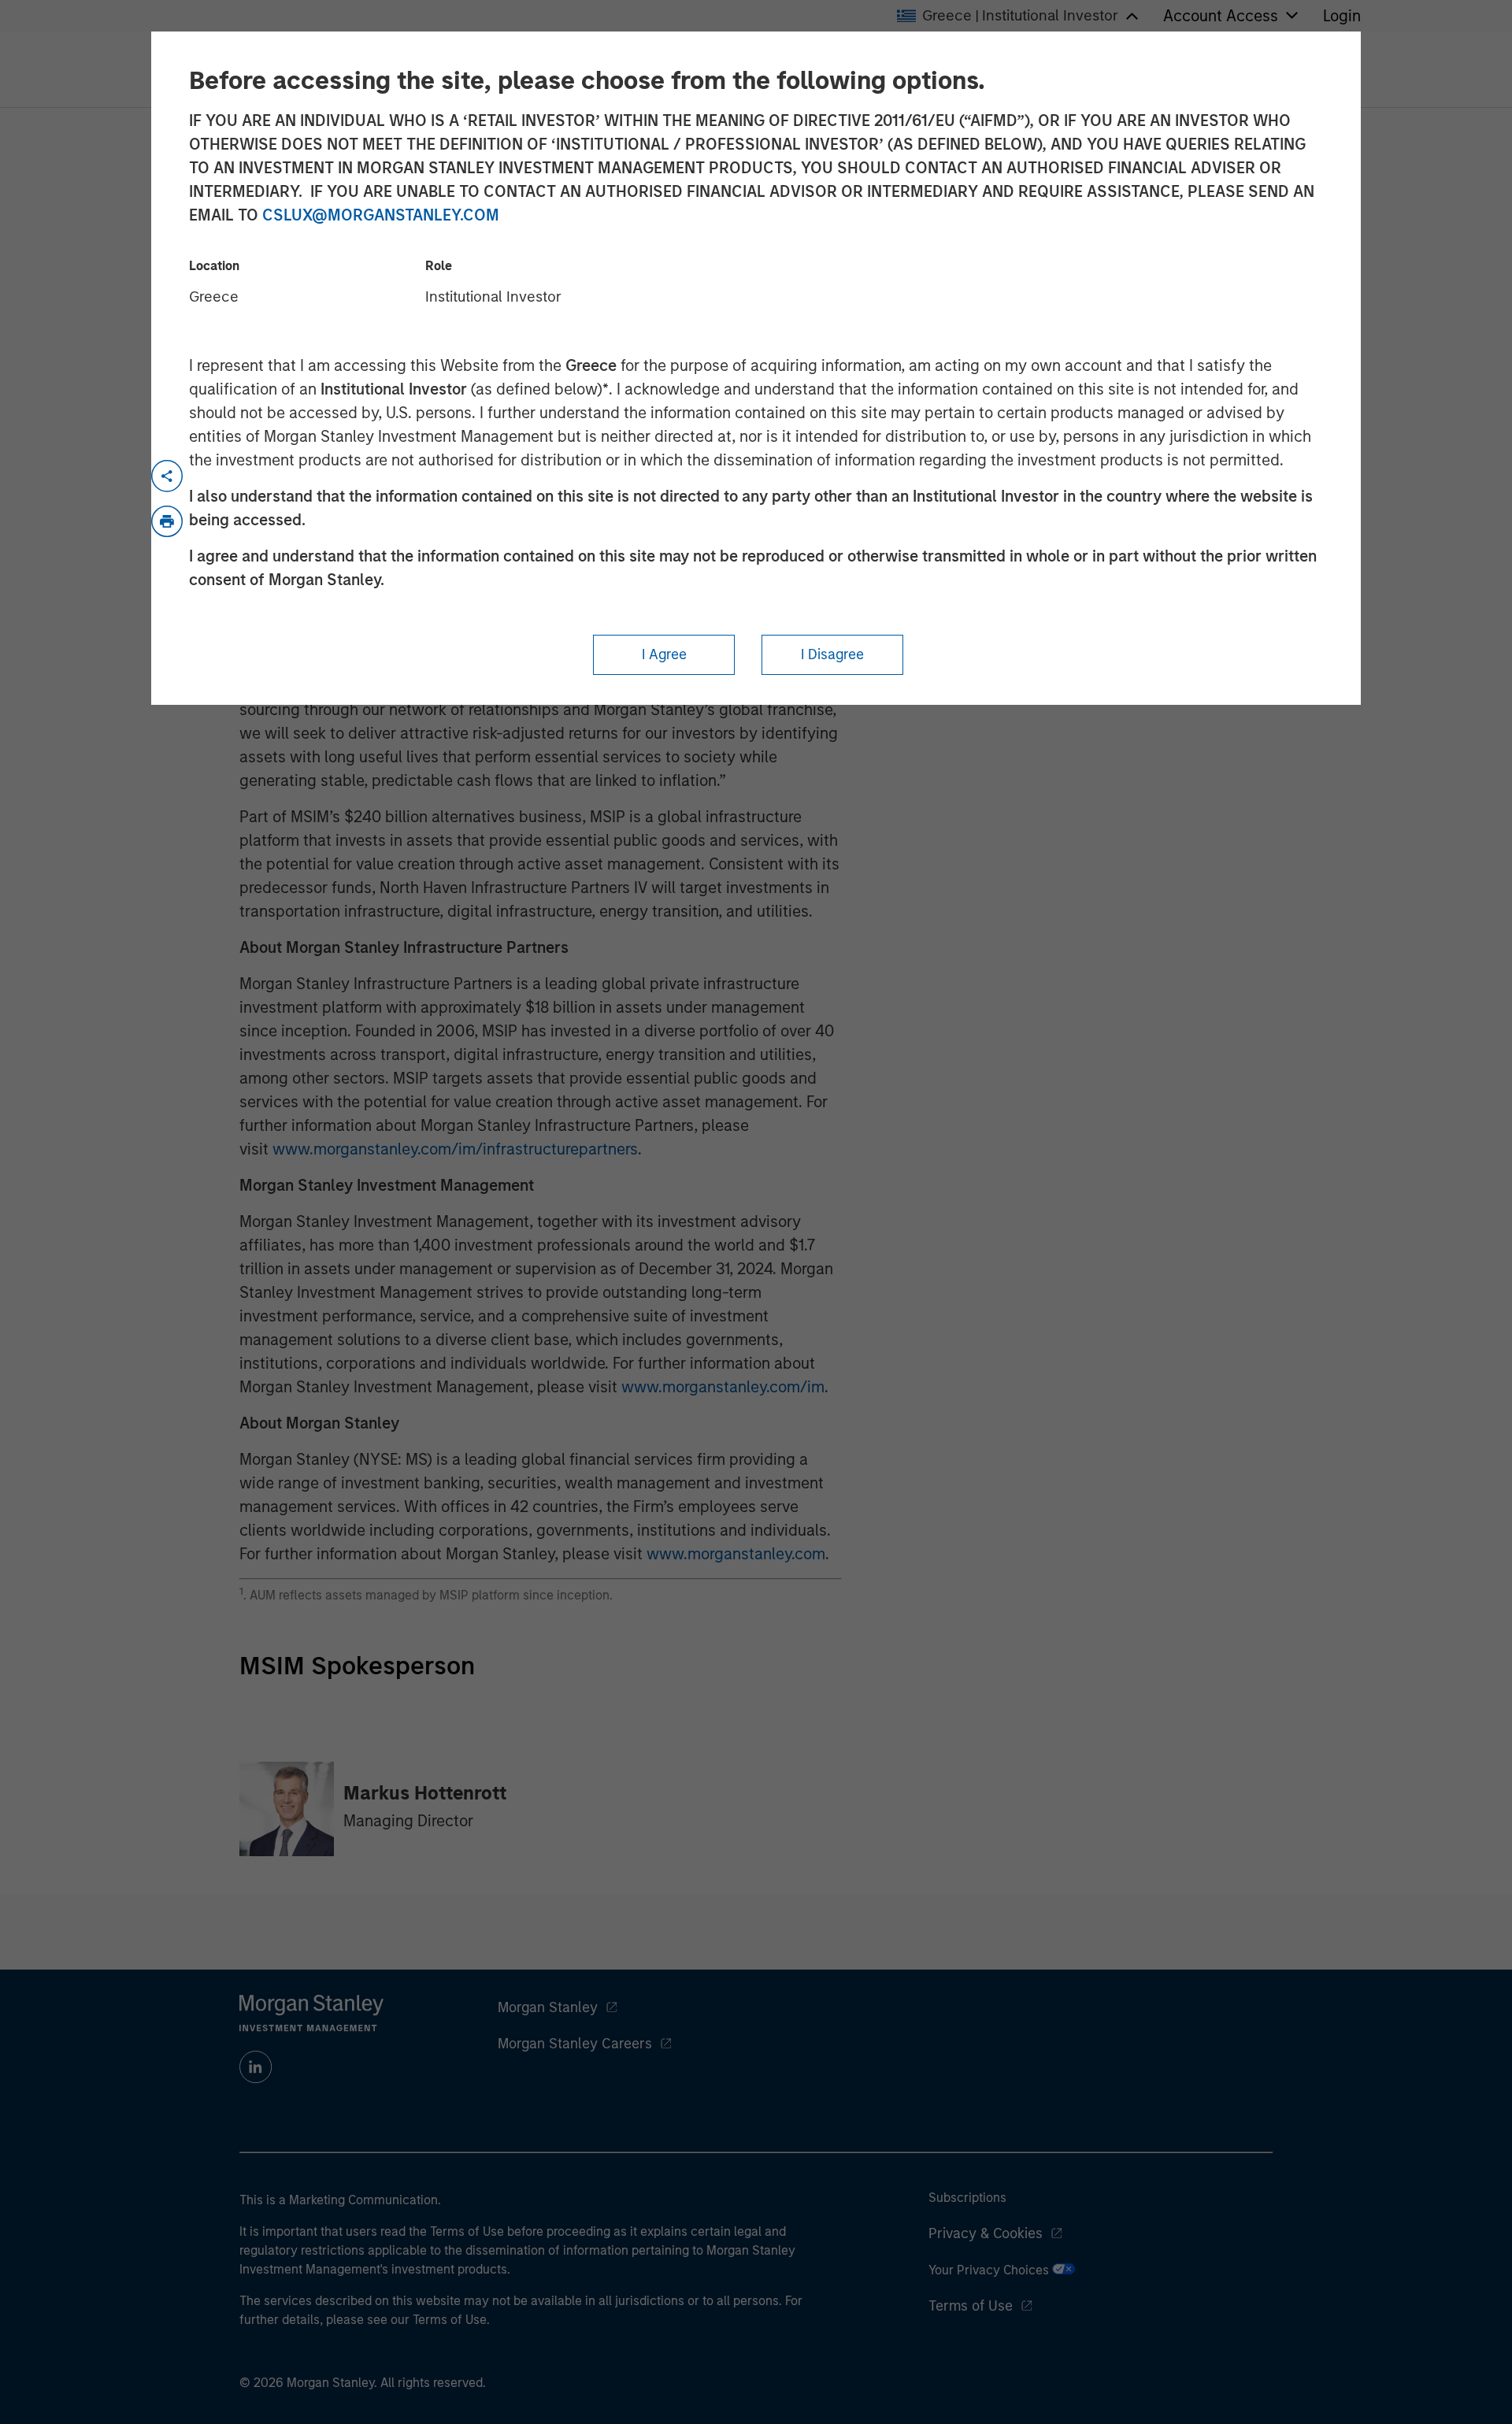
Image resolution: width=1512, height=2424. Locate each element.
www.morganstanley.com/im (723, 1387)
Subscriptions (967, 2198)
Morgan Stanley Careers (575, 2044)
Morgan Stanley (548, 2007)
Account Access (1221, 16)
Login (1342, 16)
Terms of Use (971, 2306)
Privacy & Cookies (986, 2233)
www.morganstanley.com (736, 1554)
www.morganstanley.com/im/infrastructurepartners (455, 1149)
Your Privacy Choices (990, 2270)
